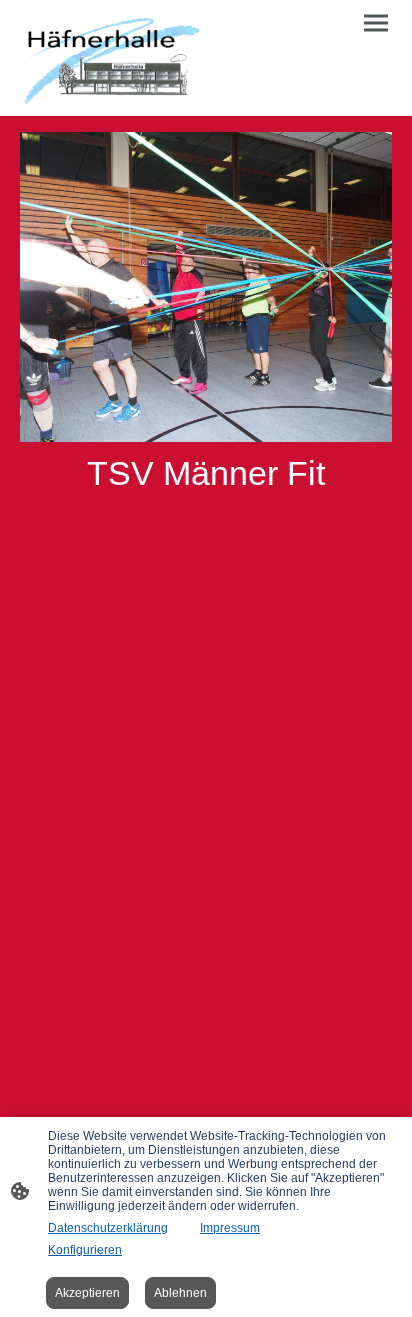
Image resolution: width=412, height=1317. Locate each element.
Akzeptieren (87, 1293)
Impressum (230, 1228)
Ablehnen (180, 1293)
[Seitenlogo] (111, 58)
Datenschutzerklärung (108, 1228)
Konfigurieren (85, 1250)
